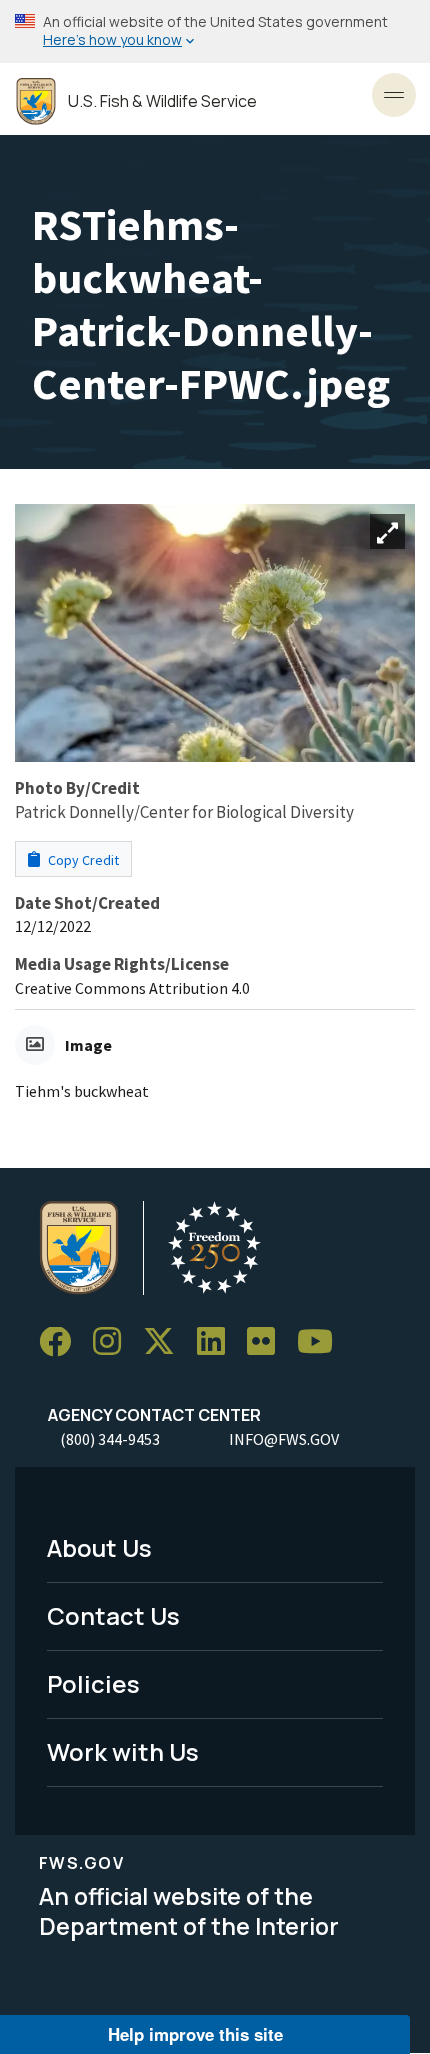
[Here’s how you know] (215, 31)
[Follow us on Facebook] (62, 1342)
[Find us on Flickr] (268, 1342)
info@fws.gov (284, 1439)
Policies (93, 1683)
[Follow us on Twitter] (166, 1342)
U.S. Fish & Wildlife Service (162, 101)
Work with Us (123, 1751)
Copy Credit (82, 860)
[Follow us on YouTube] (322, 1342)
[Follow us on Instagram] (114, 1342)
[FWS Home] (36, 101)
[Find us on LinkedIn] (218, 1342)
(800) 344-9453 (110, 1439)
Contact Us (113, 1615)
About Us (99, 1547)
